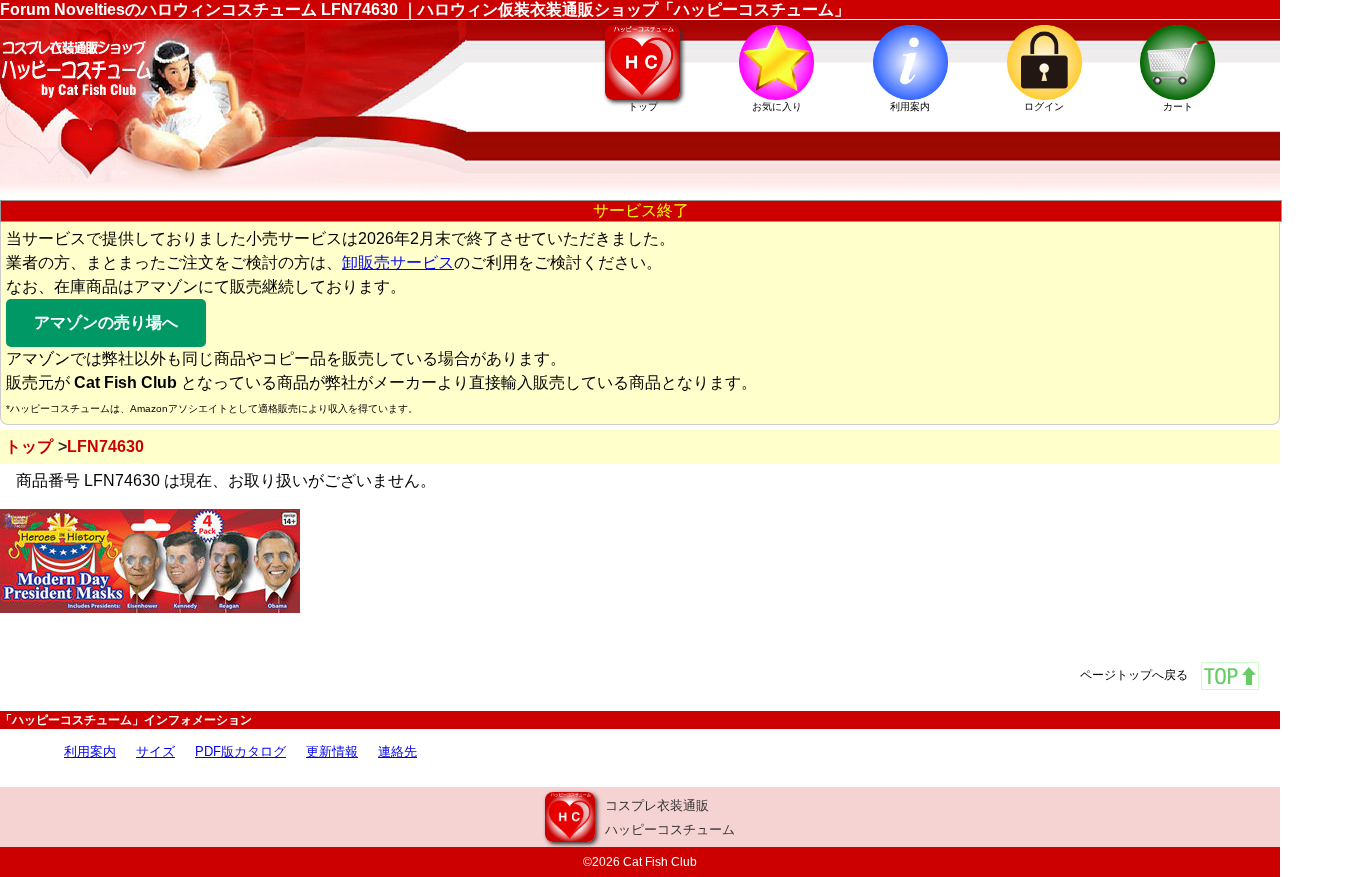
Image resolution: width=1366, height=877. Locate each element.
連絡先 (397, 751)
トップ (29, 446)
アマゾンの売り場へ (106, 322)
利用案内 (90, 751)
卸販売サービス (398, 262)
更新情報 (332, 751)
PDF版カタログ (240, 751)
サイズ (155, 751)
